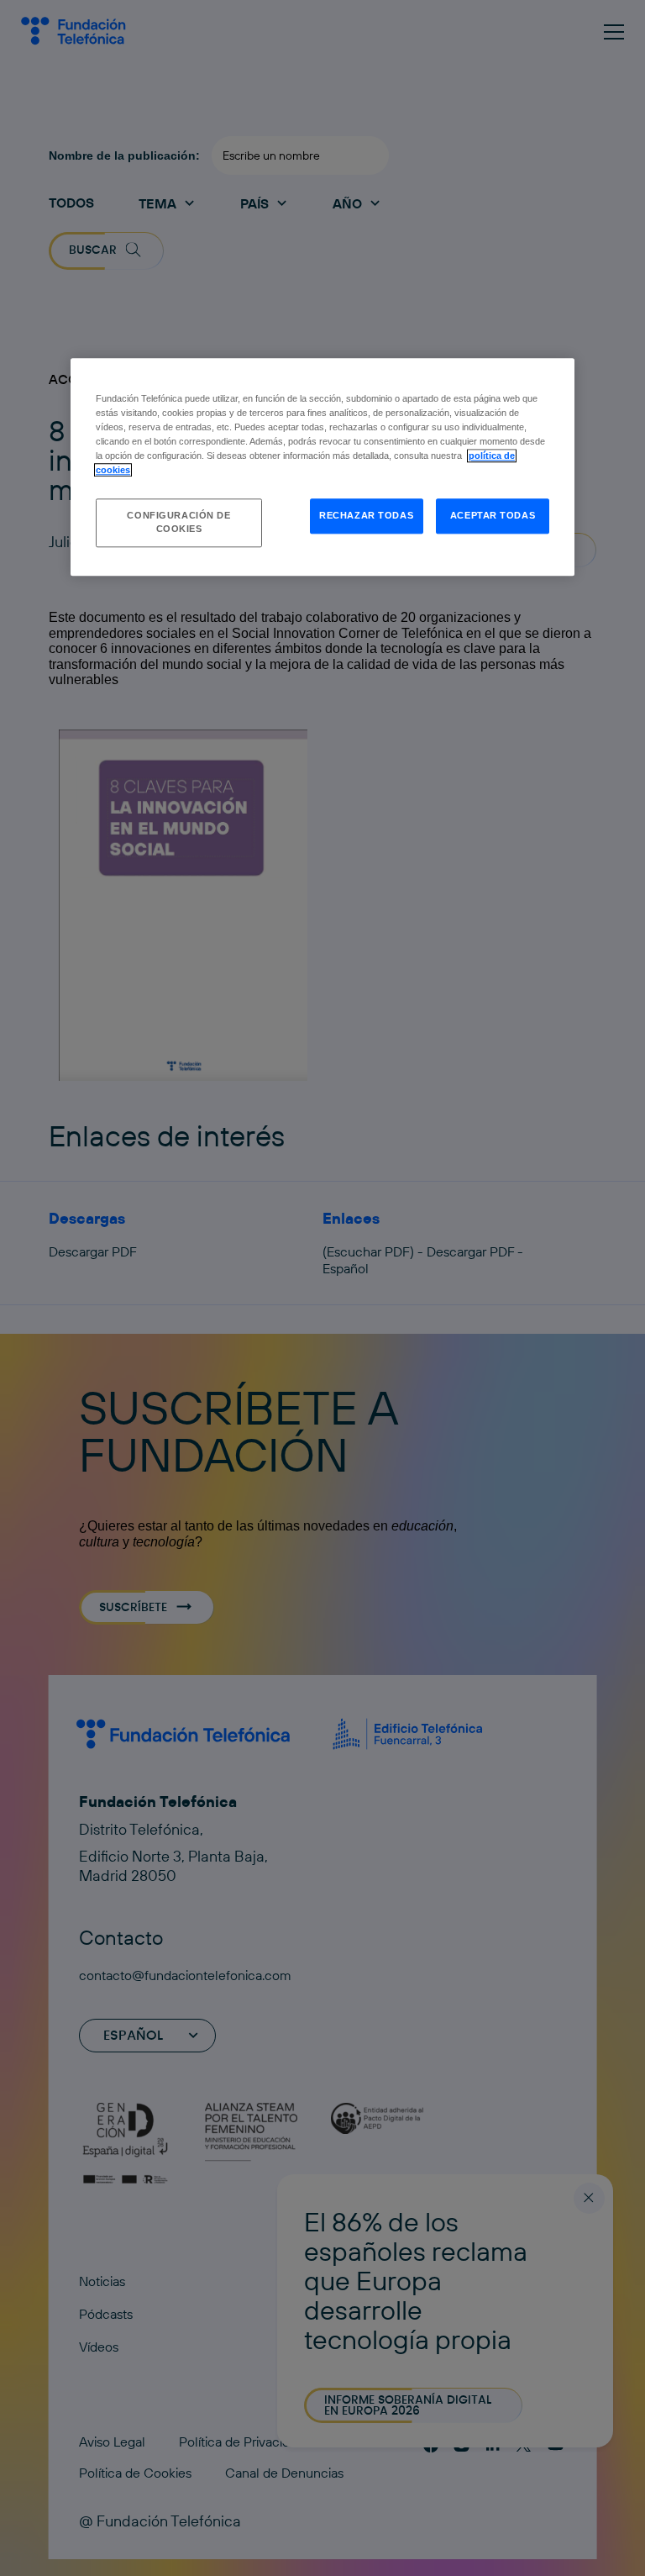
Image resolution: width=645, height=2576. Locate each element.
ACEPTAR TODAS (493, 515)
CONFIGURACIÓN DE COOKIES (178, 522)
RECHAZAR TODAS (366, 515)
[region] (322, 467)
